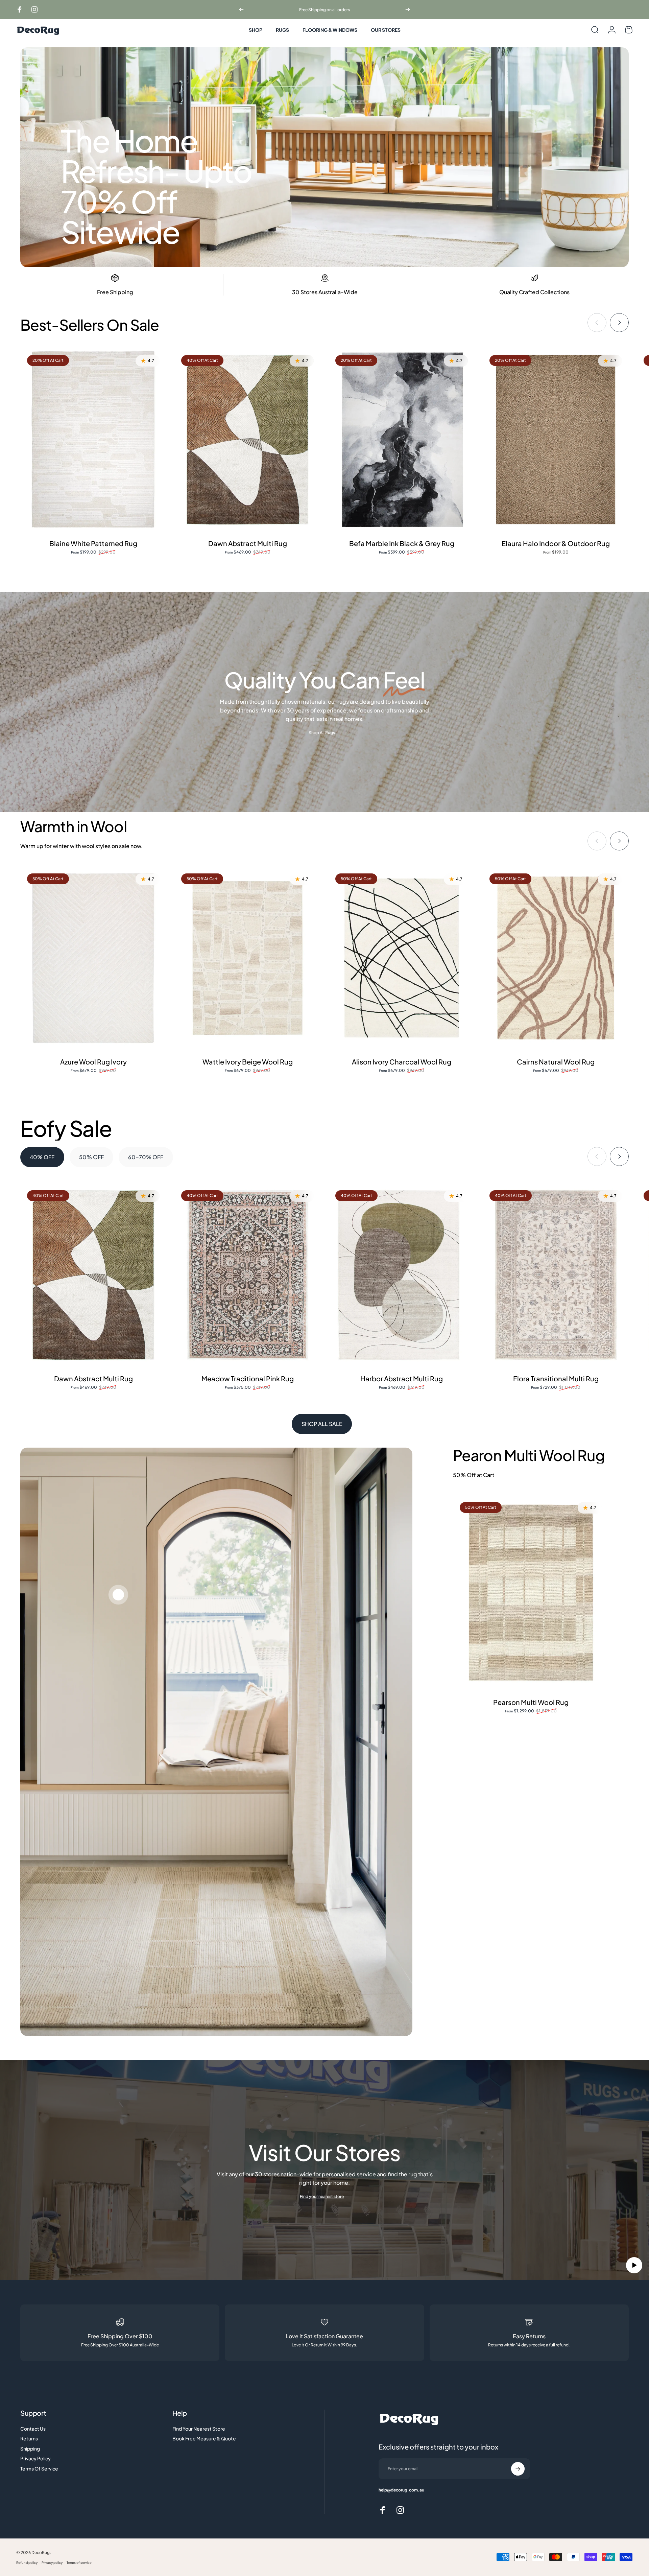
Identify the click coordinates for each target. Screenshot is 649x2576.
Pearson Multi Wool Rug (531, 1702)
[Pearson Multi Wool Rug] (531, 1593)
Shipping (30, 2449)
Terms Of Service (39, 2469)
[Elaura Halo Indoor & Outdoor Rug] (556, 440)
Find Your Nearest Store (199, 2429)
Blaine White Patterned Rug (93, 543)
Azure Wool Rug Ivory (93, 1062)
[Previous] (241, 9)
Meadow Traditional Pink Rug (248, 1378)
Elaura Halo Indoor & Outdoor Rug (556, 543)
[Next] (408, 9)
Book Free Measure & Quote (204, 2439)
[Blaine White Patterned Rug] (93, 440)
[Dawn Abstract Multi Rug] (247, 440)
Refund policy (27, 2562)
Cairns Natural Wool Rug (556, 1062)
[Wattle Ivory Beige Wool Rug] (247, 958)
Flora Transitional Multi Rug (556, 1378)
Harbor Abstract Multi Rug (402, 1378)
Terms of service (79, 2562)
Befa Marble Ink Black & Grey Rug (402, 543)
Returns (29, 2439)
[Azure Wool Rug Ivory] (93, 958)
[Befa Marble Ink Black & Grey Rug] (402, 440)
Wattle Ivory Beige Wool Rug (248, 1062)
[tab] (42, 1157)
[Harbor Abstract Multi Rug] (402, 1275)
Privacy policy (52, 2562)
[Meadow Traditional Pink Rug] (247, 1275)
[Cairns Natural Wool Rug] (556, 958)
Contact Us (33, 2429)
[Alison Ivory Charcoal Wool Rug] (402, 958)
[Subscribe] (518, 2469)
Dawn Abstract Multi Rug (248, 543)
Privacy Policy (35, 2458)
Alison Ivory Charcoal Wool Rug (402, 1062)
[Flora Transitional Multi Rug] (556, 1275)
